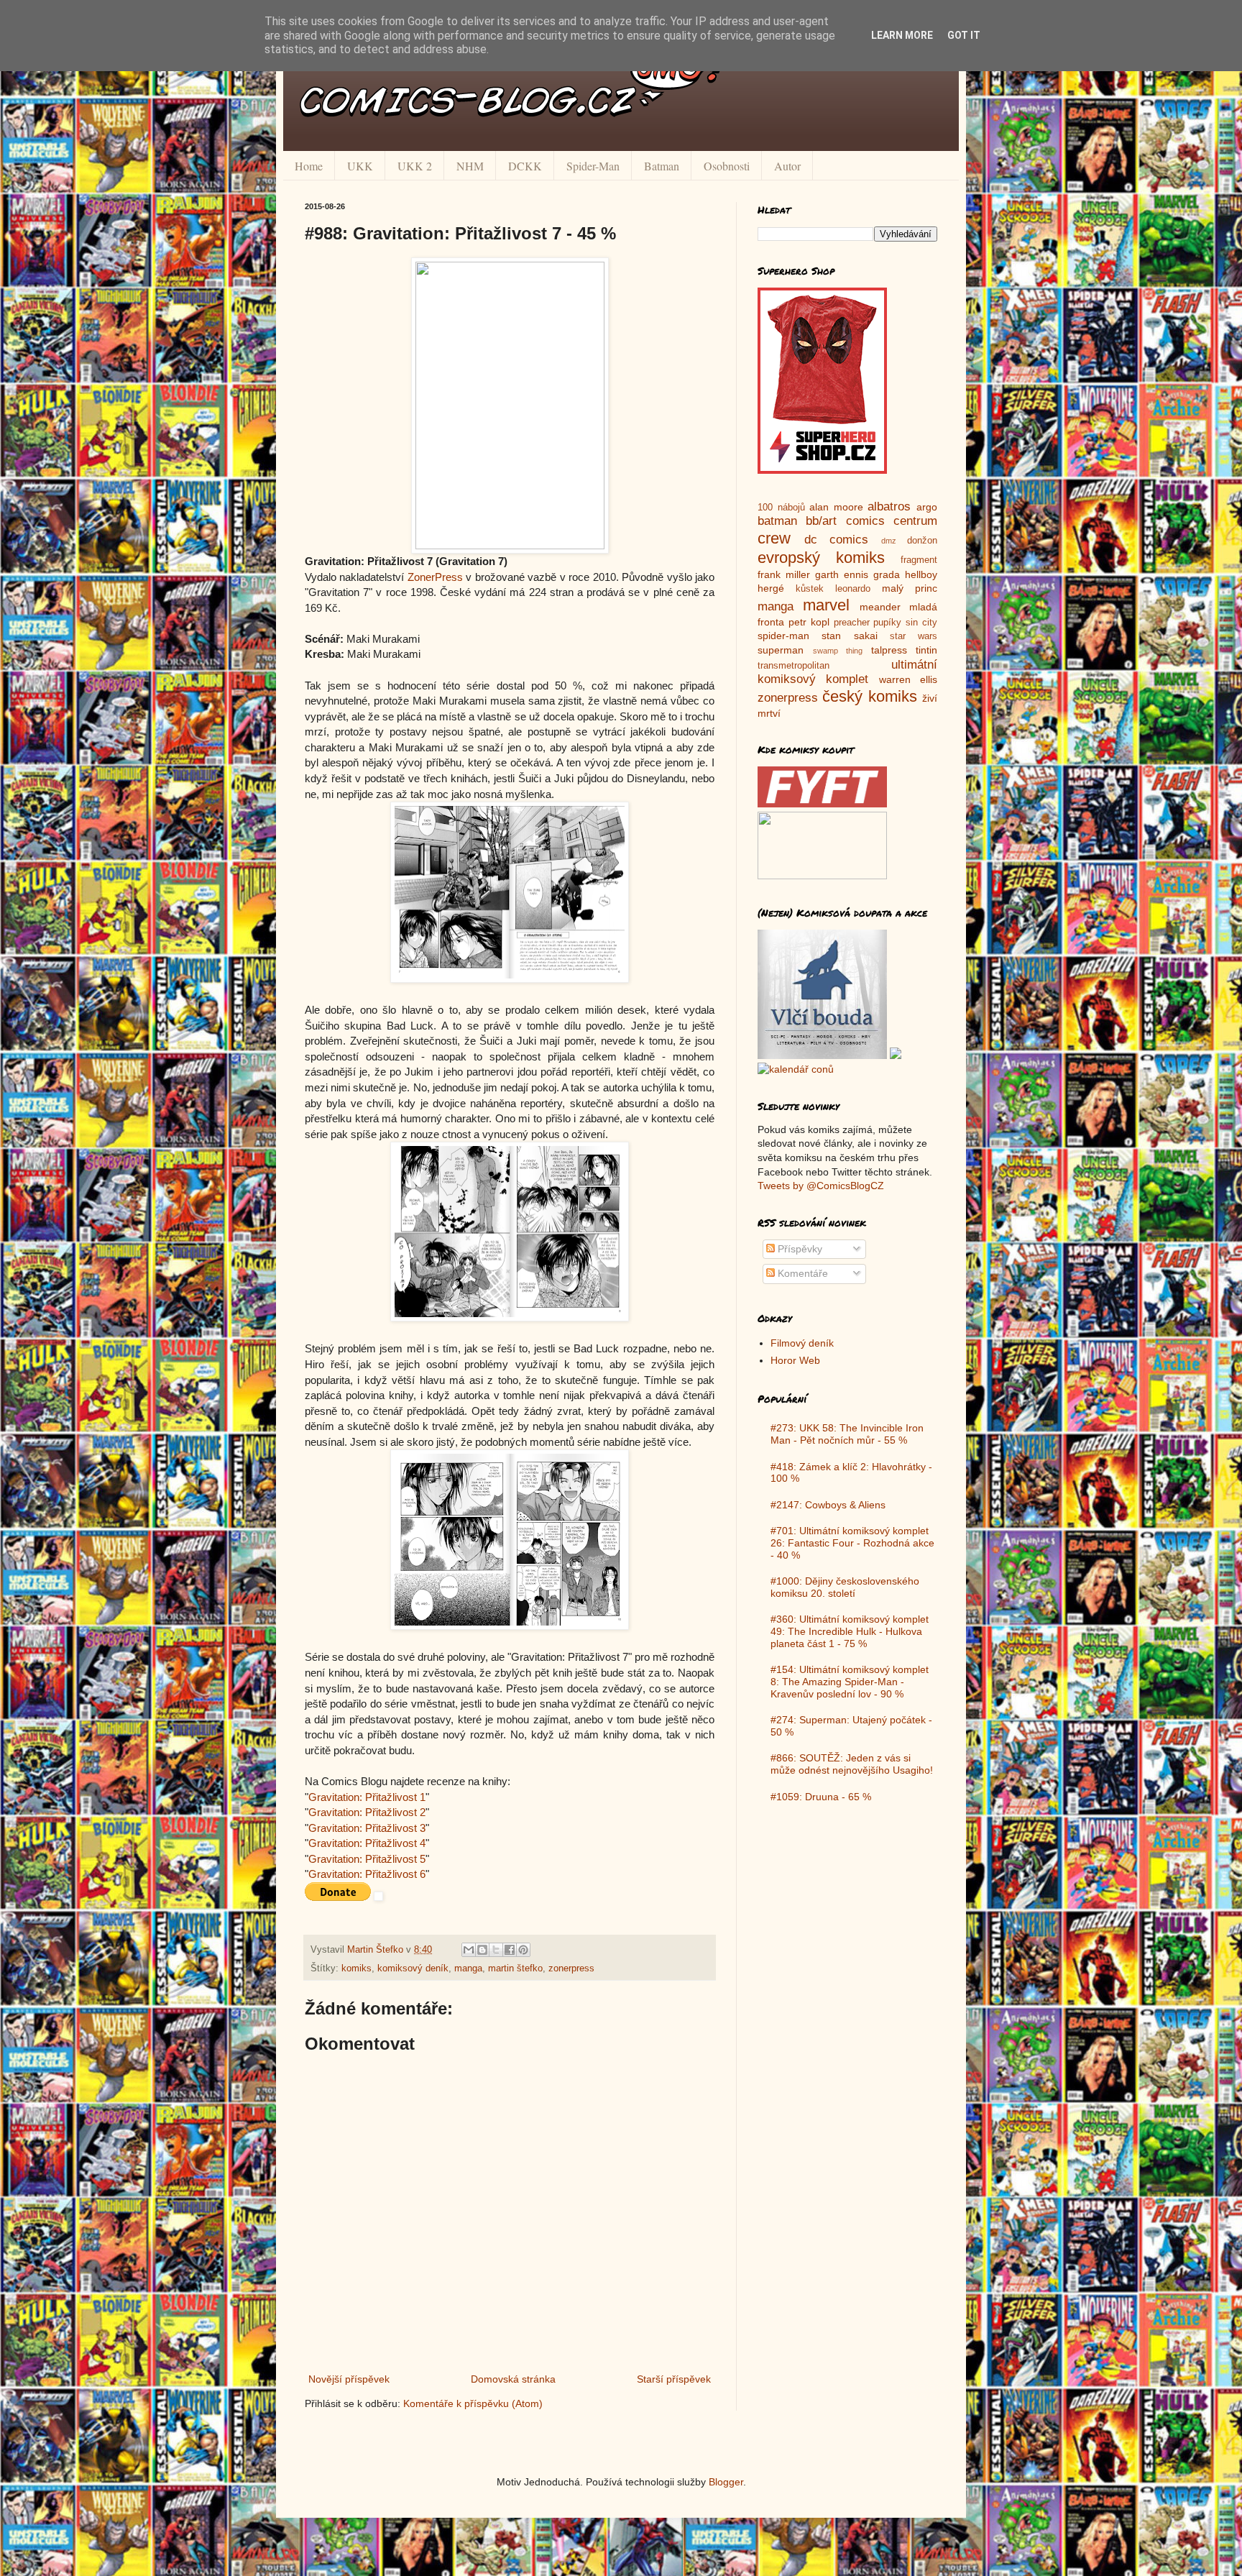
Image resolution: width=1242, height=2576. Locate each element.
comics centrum (892, 521)
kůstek (810, 589)
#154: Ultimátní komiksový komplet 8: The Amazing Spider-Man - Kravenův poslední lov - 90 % (850, 1682)
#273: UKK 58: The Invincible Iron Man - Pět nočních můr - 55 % (847, 1434)
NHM (470, 166)
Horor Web (795, 1360)
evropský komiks (821, 558)
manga (468, 1968)
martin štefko (515, 1968)
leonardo (853, 589)
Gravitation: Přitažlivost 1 (367, 1797)
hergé (771, 588)
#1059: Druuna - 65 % (821, 1797)
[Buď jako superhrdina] (822, 470)
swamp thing (838, 651)
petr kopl (809, 622)
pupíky (887, 623)
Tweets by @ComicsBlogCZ (821, 1186)
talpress (889, 650)
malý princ (910, 588)
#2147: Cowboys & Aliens (828, 1505)
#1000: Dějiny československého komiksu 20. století (845, 1587)
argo (927, 507)
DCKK (525, 166)
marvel (826, 605)
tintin (926, 650)
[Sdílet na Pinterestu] (523, 1950)
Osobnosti (727, 166)
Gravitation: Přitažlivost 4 (367, 1843)
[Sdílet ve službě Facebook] (510, 1950)
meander (880, 607)
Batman (662, 166)
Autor (787, 166)
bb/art (821, 521)
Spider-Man (593, 166)
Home (309, 166)
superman (781, 650)
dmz (889, 541)
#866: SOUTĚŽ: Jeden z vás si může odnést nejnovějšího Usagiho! (852, 1764)
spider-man (783, 636)
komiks (356, 1968)
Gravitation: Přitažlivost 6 (367, 1874)
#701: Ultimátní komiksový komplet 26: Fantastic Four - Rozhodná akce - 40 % (852, 1543)
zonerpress (571, 1968)
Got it (964, 35)
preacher (852, 623)
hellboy (921, 574)
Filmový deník (802, 1343)
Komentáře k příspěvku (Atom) (473, 2403)
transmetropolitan (793, 666)
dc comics (837, 540)
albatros (889, 507)
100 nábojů (781, 508)
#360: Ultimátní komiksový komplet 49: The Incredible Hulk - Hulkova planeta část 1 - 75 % (850, 1631)
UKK (360, 166)
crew (774, 538)
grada (887, 574)
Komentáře (801, 1273)
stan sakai (849, 636)
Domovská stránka (513, 2379)
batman (777, 521)
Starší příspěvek (674, 2379)
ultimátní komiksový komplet (847, 672)
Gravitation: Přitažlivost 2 (367, 1812)
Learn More (902, 35)
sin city (921, 623)
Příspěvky (799, 1249)
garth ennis (842, 574)
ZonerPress (435, 577)
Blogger (726, 2482)
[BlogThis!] (482, 1950)
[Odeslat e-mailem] (469, 1950)
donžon (922, 541)
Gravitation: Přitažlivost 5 (367, 1859)
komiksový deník (413, 1968)
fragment (919, 560)
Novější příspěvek (349, 2379)
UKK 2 (415, 166)
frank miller (784, 574)
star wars (914, 636)
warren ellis (908, 679)
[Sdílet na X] (496, 1950)
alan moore (836, 507)
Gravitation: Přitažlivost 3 (367, 1828)
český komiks (869, 696)
